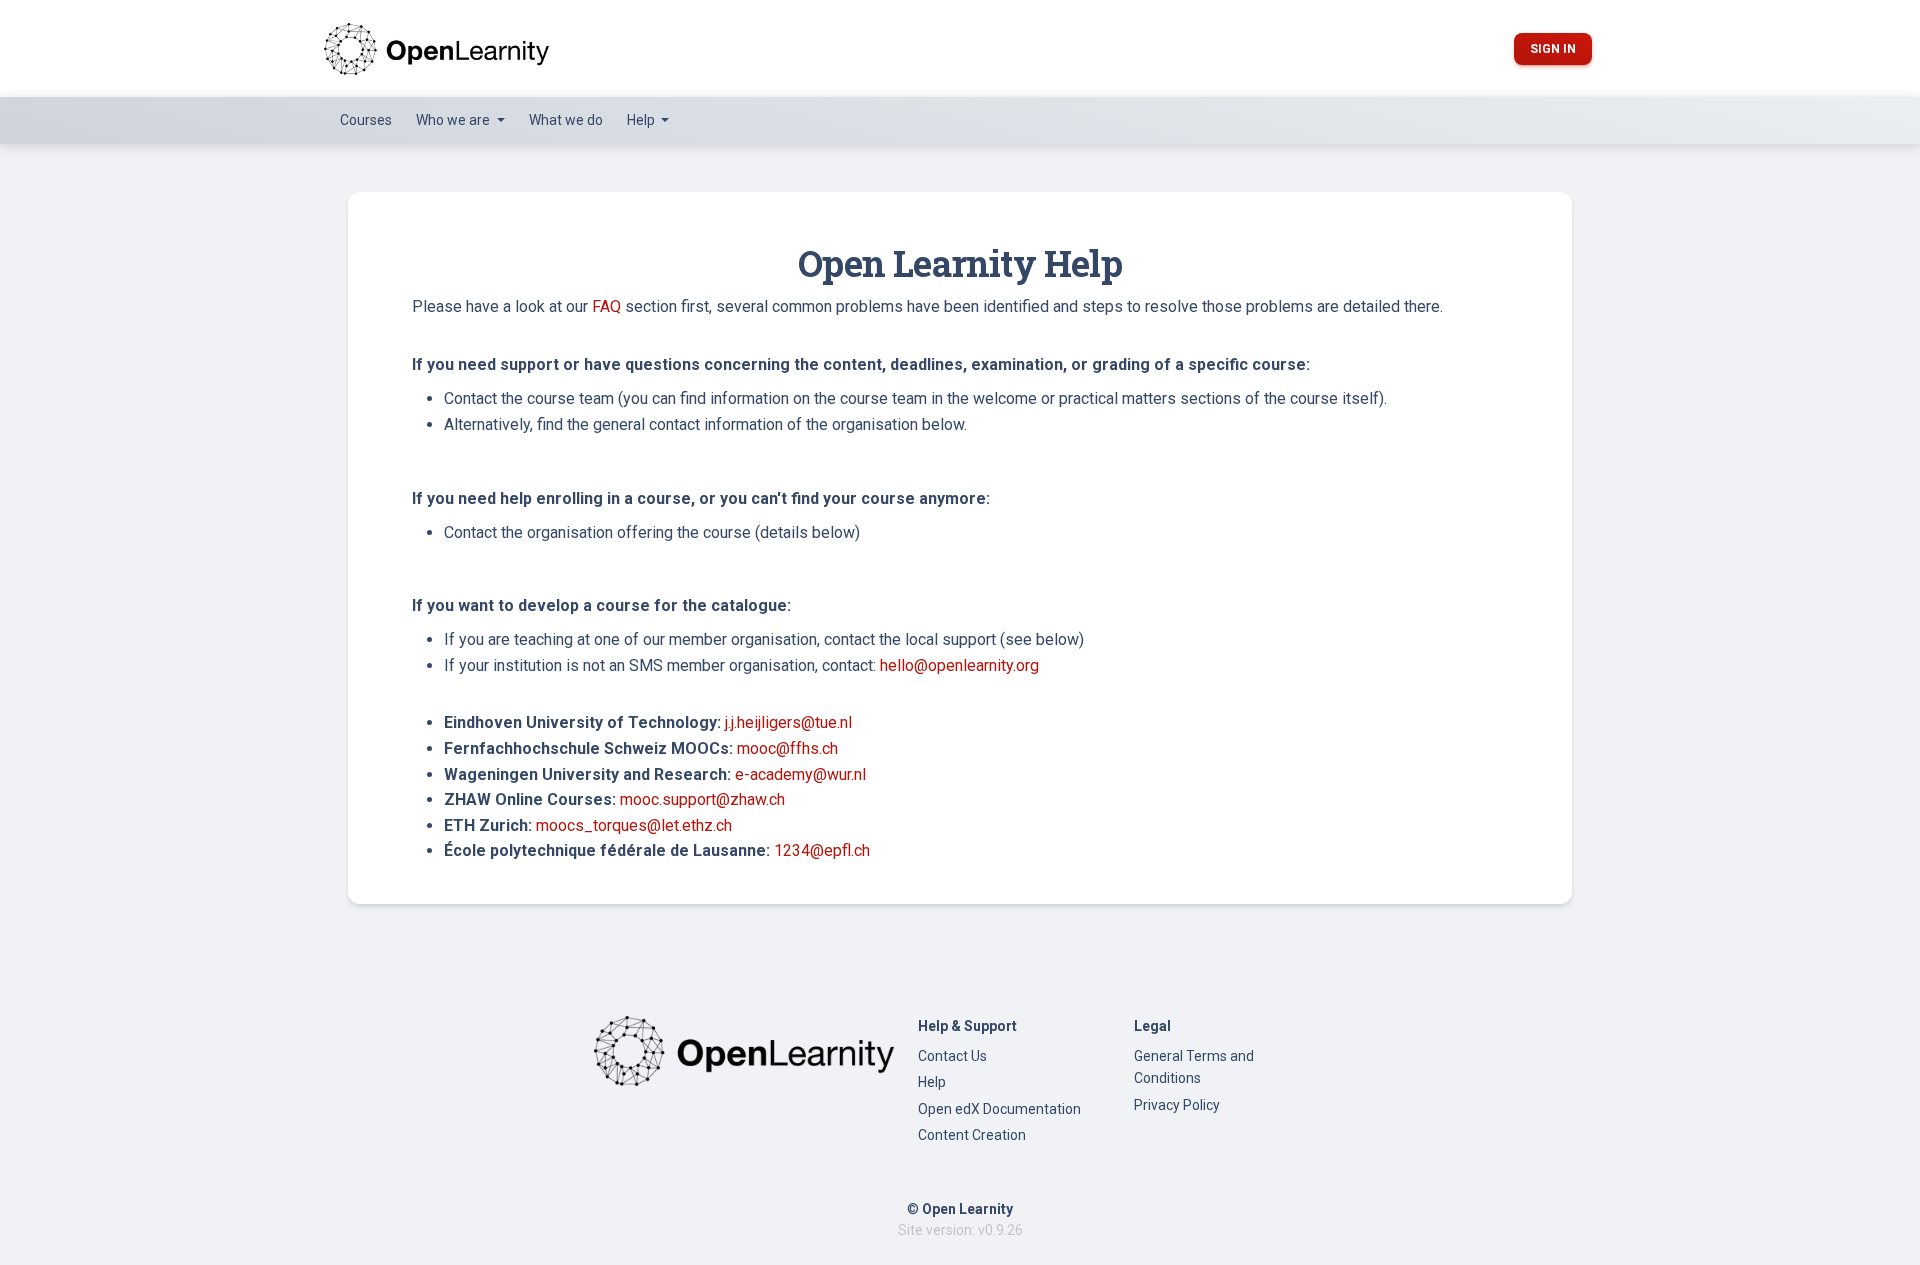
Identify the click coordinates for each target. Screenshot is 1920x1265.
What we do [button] (566, 120)
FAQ (606, 306)
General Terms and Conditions (1194, 1067)
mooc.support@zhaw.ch (702, 799)
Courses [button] (366, 120)
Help (932, 1082)
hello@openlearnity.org (959, 665)
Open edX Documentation (999, 1109)
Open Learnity (967, 1209)
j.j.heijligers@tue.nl (788, 722)
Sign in (1553, 49)
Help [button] (642, 120)
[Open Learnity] (436, 48)
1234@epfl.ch (822, 850)
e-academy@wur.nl (800, 774)
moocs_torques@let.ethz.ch (634, 825)
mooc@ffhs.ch (787, 748)
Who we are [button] (454, 120)
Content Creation (972, 1135)
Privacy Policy (1177, 1105)
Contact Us (952, 1056)
